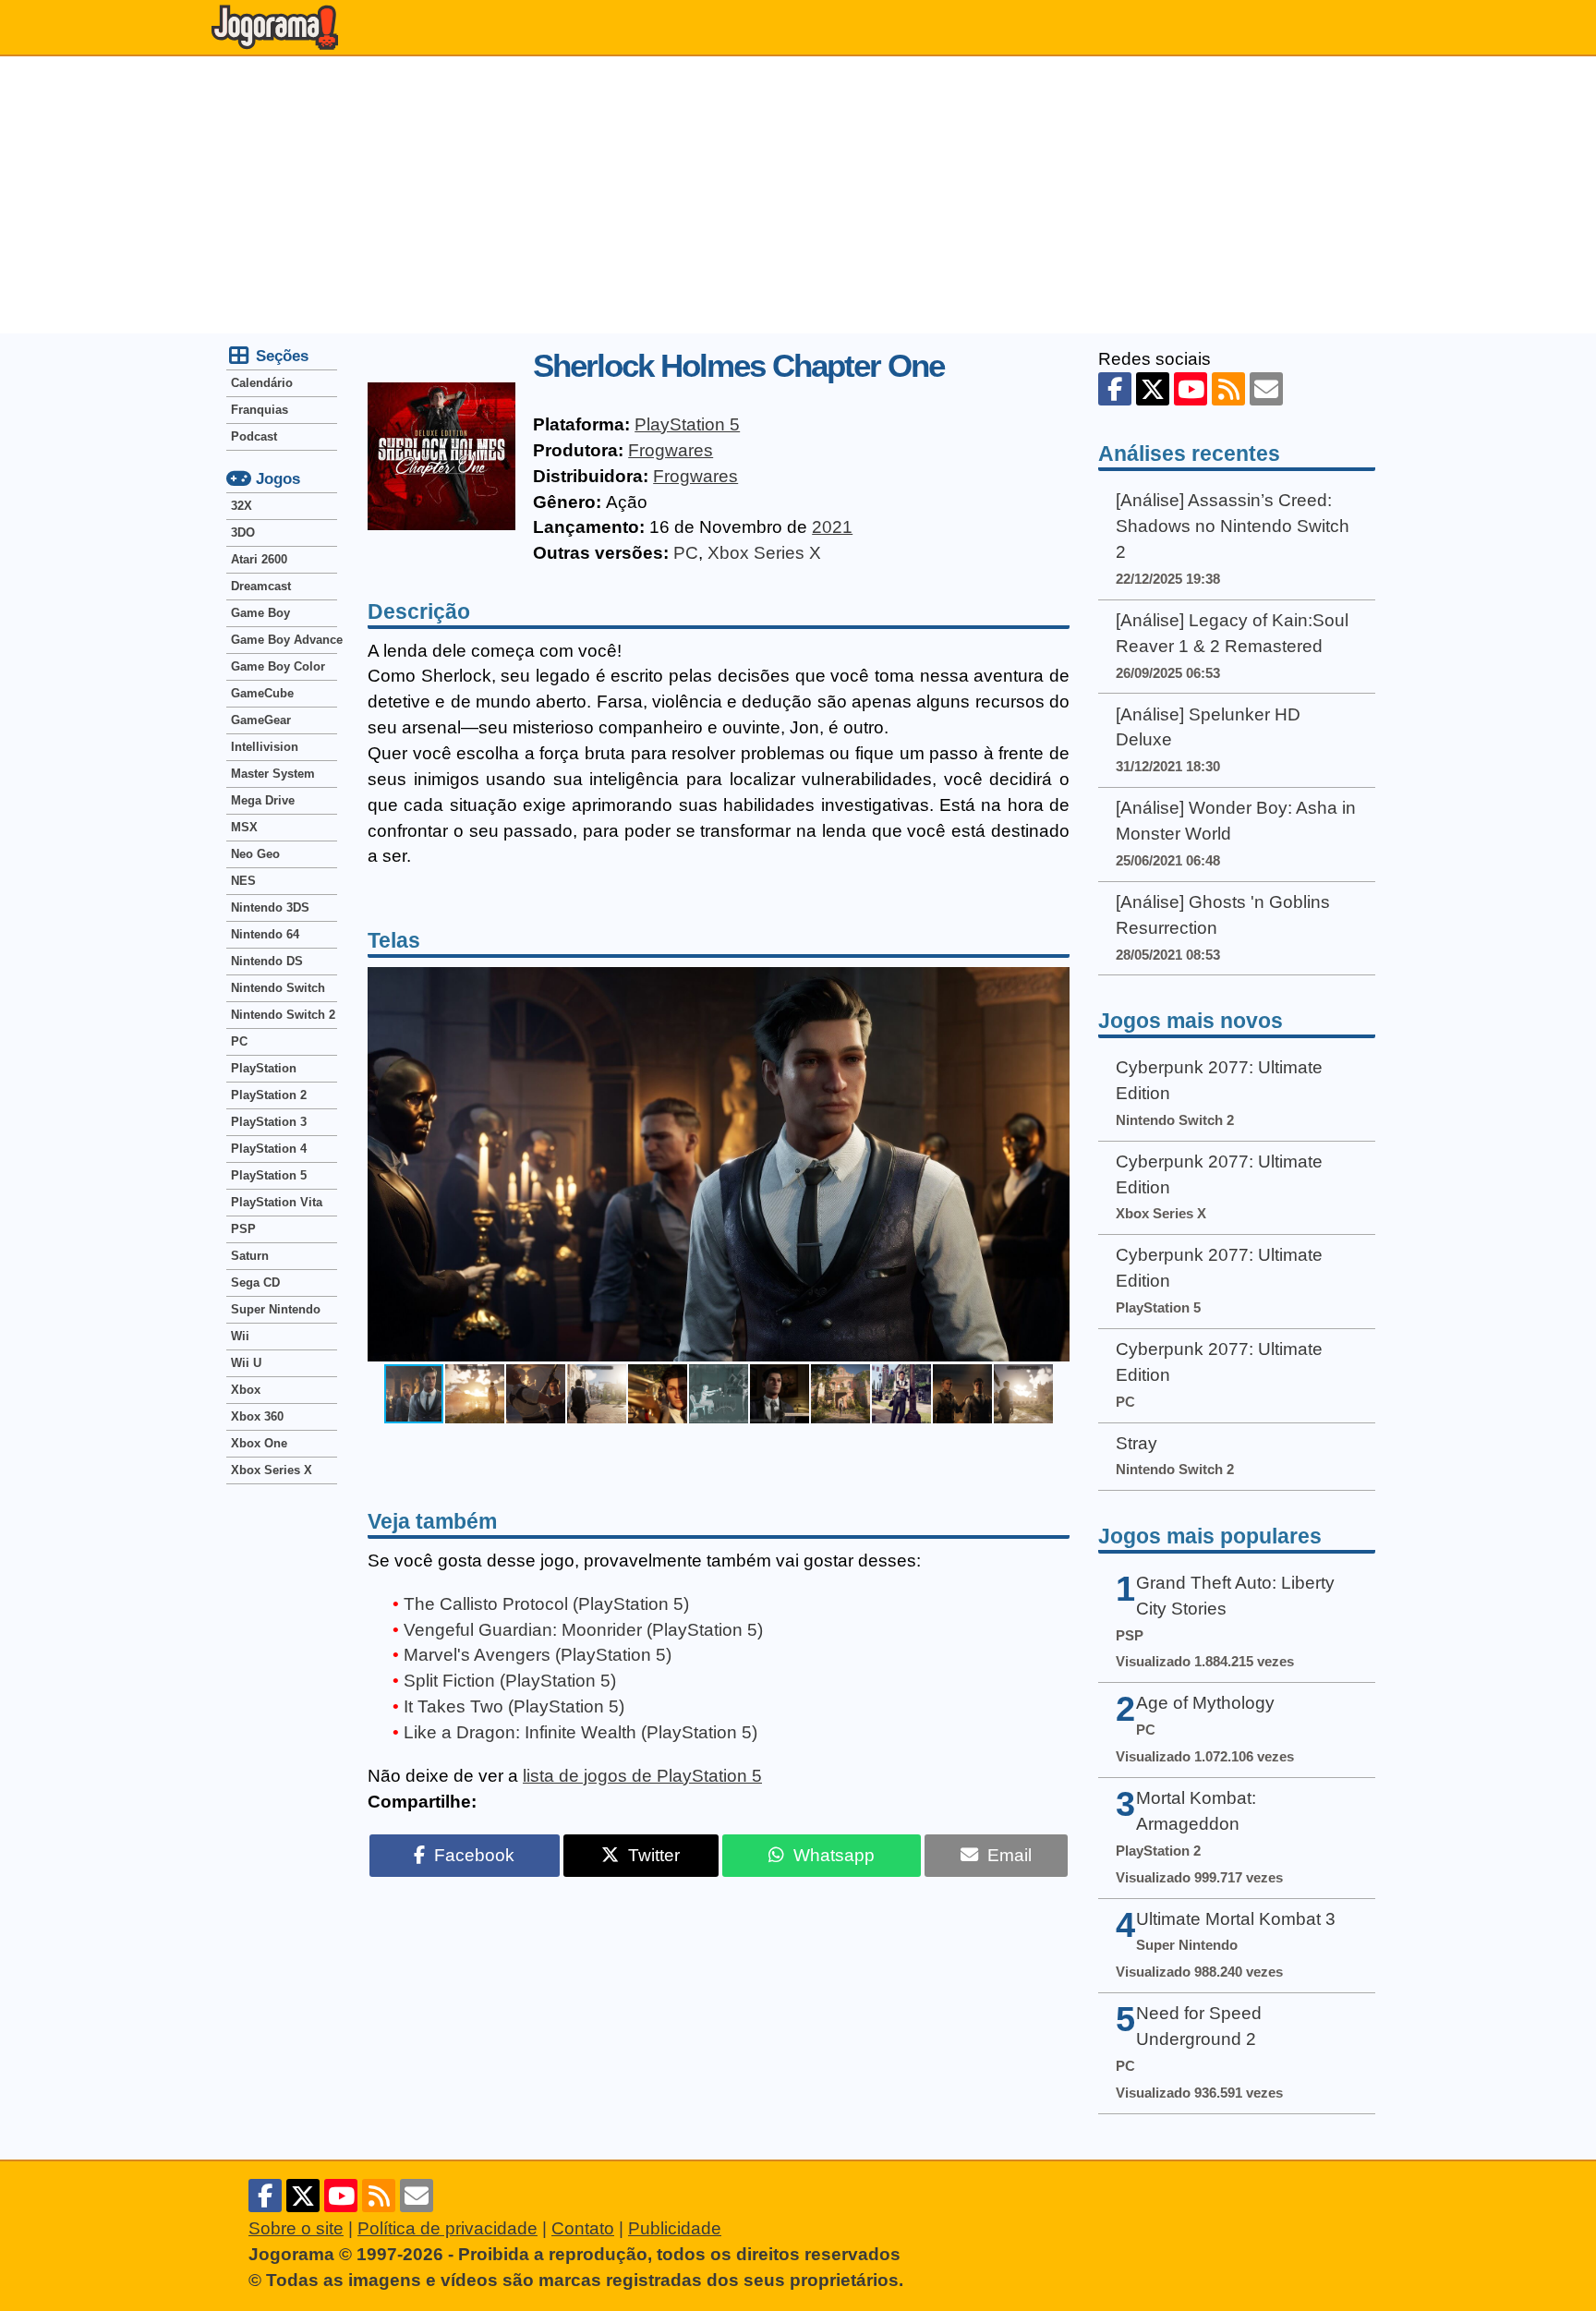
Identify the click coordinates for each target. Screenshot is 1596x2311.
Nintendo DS (267, 961)
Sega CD (255, 1283)
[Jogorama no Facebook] (1115, 389)
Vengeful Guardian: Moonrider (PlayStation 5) (583, 1630)
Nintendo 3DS (270, 907)
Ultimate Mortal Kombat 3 (1236, 1919)
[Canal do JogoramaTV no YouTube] (1191, 389)
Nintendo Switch (278, 988)
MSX (244, 827)
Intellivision (265, 747)
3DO (243, 532)
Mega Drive (263, 800)
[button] (1053, 1165)
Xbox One (259, 1443)
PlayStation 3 (269, 1122)
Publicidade (675, 2228)
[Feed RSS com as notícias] (1228, 389)
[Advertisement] (798, 195)
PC (686, 553)
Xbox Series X (764, 553)
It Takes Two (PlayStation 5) (514, 1706)
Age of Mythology (1205, 1703)
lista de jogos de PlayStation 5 (642, 1776)
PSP (243, 1229)
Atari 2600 (259, 559)
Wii (240, 1336)
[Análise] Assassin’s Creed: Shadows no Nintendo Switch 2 (1233, 526)
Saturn (250, 1256)
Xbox (246, 1390)
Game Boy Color (278, 666)
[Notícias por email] (1266, 389)
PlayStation (264, 1068)
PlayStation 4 (269, 1149)
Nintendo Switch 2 (283, 1015)
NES (243, 881)
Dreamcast (261, 586)
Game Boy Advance (284, 640)
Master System (273, 774)
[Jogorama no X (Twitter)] (1153, 389)
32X (242, 506)
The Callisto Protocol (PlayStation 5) (546, 1604)
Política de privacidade (447, 2228)
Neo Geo (255, 854)
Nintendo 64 (265, 934)
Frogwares (671, 450)
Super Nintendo (276, 1309)
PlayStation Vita (277, 1202)
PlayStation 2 (269, 1095)
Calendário (262, 383)
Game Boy (260, 613)
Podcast (254, 436)
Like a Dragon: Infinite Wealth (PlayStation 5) (580, 1732)
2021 (832, 527)
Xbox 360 (257, 1416)
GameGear (261, 720)
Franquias (260, 410)
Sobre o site (296, 2228)
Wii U (246, 1363)
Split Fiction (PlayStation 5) (510, 1681)
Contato (583, 2228)
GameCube (262, 693)
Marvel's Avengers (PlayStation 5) (538, 1655)
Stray (1137, 1443)
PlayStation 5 (687, 424)
